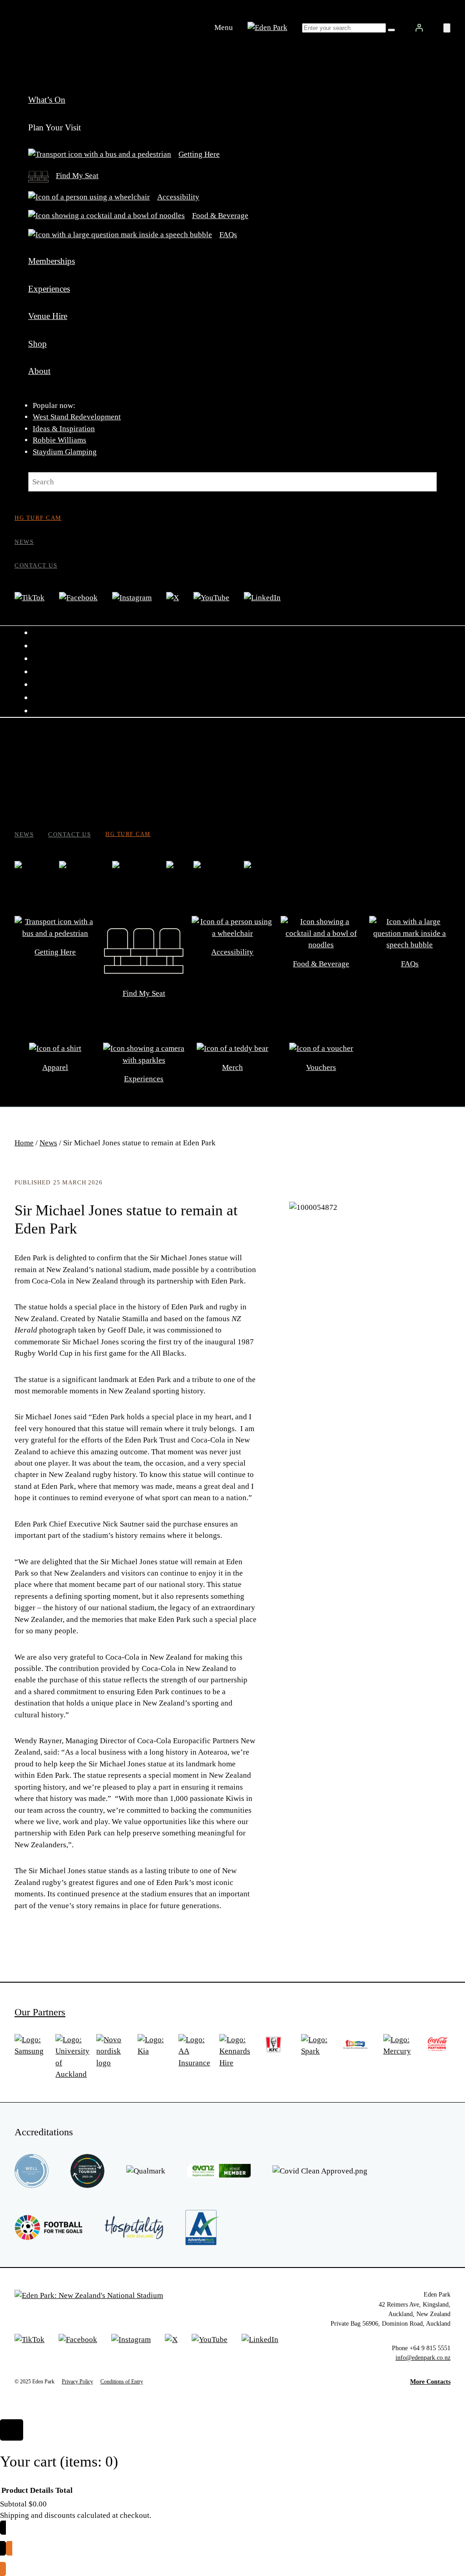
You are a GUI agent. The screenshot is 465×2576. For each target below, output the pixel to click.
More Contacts (430, 2382)
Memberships (52, 261)
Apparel (55, 1067)
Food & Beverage (220, 216)
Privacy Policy (77, 2382)
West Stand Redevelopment (77, 417)
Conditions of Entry (122, 2382)
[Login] (419, 28)
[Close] (12, 2430)
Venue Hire (48, 316)
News (24, 542)
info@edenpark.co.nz (423, 2357)
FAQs (228, 235)
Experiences (49, 289)
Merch (232, 1067)
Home (24, 1143)
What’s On (47, 100)
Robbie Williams (59, 440)
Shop (37, 344)
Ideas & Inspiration (64, 429)
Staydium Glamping (65, 452)
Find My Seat (77, 176)
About (39, 371)
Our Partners (40, 2012)
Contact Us (36, 565)
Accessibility (178, 197)
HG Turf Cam (38, 518)
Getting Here (199, 154)
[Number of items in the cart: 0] (447, 28)
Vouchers (321, 1067)
